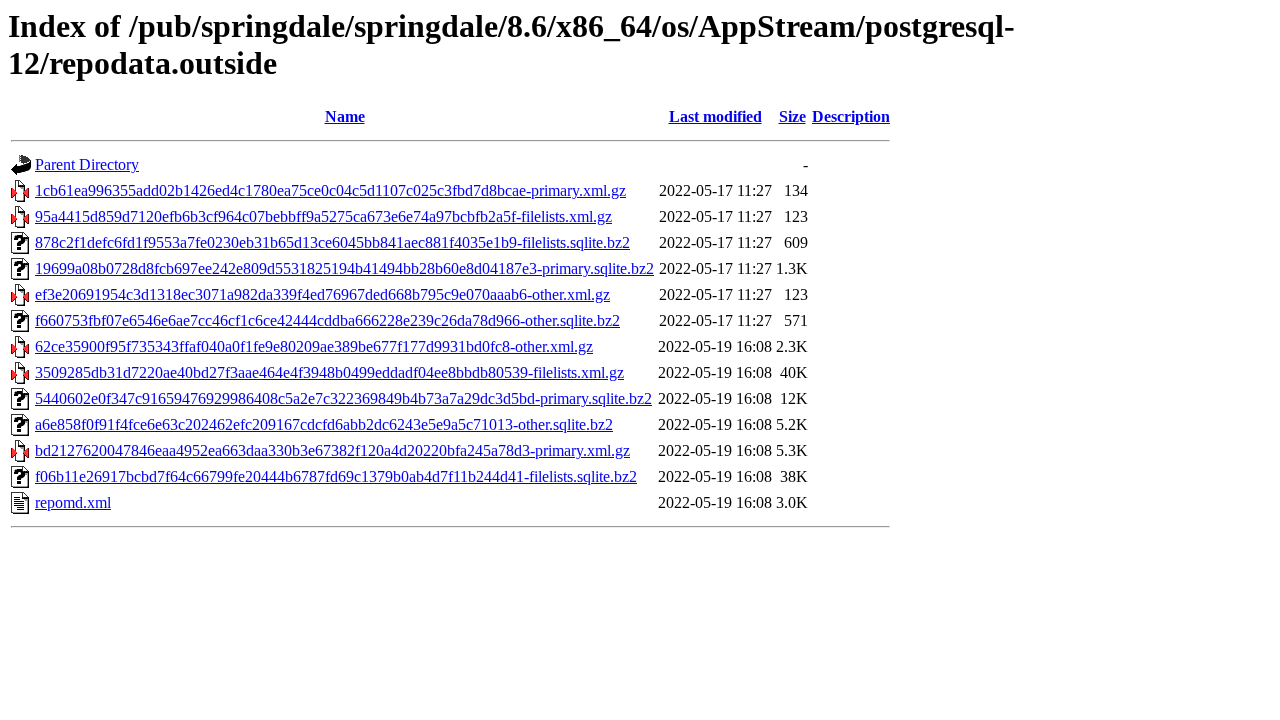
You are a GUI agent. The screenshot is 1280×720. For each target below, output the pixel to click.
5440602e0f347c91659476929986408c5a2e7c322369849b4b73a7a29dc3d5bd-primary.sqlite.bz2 (343, 398)
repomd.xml (73, 502)
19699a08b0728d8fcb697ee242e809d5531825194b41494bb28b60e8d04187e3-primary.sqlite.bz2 (344, 268)
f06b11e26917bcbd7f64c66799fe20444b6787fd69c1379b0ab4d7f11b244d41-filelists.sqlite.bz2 (336, 476)
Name (345, 116)
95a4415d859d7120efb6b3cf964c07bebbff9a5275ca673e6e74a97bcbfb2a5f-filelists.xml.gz (323, 216)
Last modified (715, 116)
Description (851, 116)
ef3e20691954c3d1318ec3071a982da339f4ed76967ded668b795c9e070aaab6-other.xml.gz (322, 294)
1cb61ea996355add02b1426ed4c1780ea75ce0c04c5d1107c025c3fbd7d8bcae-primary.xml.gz (330, 190)
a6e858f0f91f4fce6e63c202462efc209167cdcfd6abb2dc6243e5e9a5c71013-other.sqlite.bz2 (324, 424)
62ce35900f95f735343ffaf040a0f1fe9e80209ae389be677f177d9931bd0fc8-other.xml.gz (314, 346)
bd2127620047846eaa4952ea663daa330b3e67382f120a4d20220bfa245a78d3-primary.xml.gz (332, 450)
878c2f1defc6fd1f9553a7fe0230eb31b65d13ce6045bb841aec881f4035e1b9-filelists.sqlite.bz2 (332, 242)
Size (792, 116)
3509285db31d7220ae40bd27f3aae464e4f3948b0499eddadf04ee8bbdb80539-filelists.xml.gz (329, 372)
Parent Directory (87, 164)
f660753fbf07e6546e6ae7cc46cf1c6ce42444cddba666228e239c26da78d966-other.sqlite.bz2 (327, 320)
